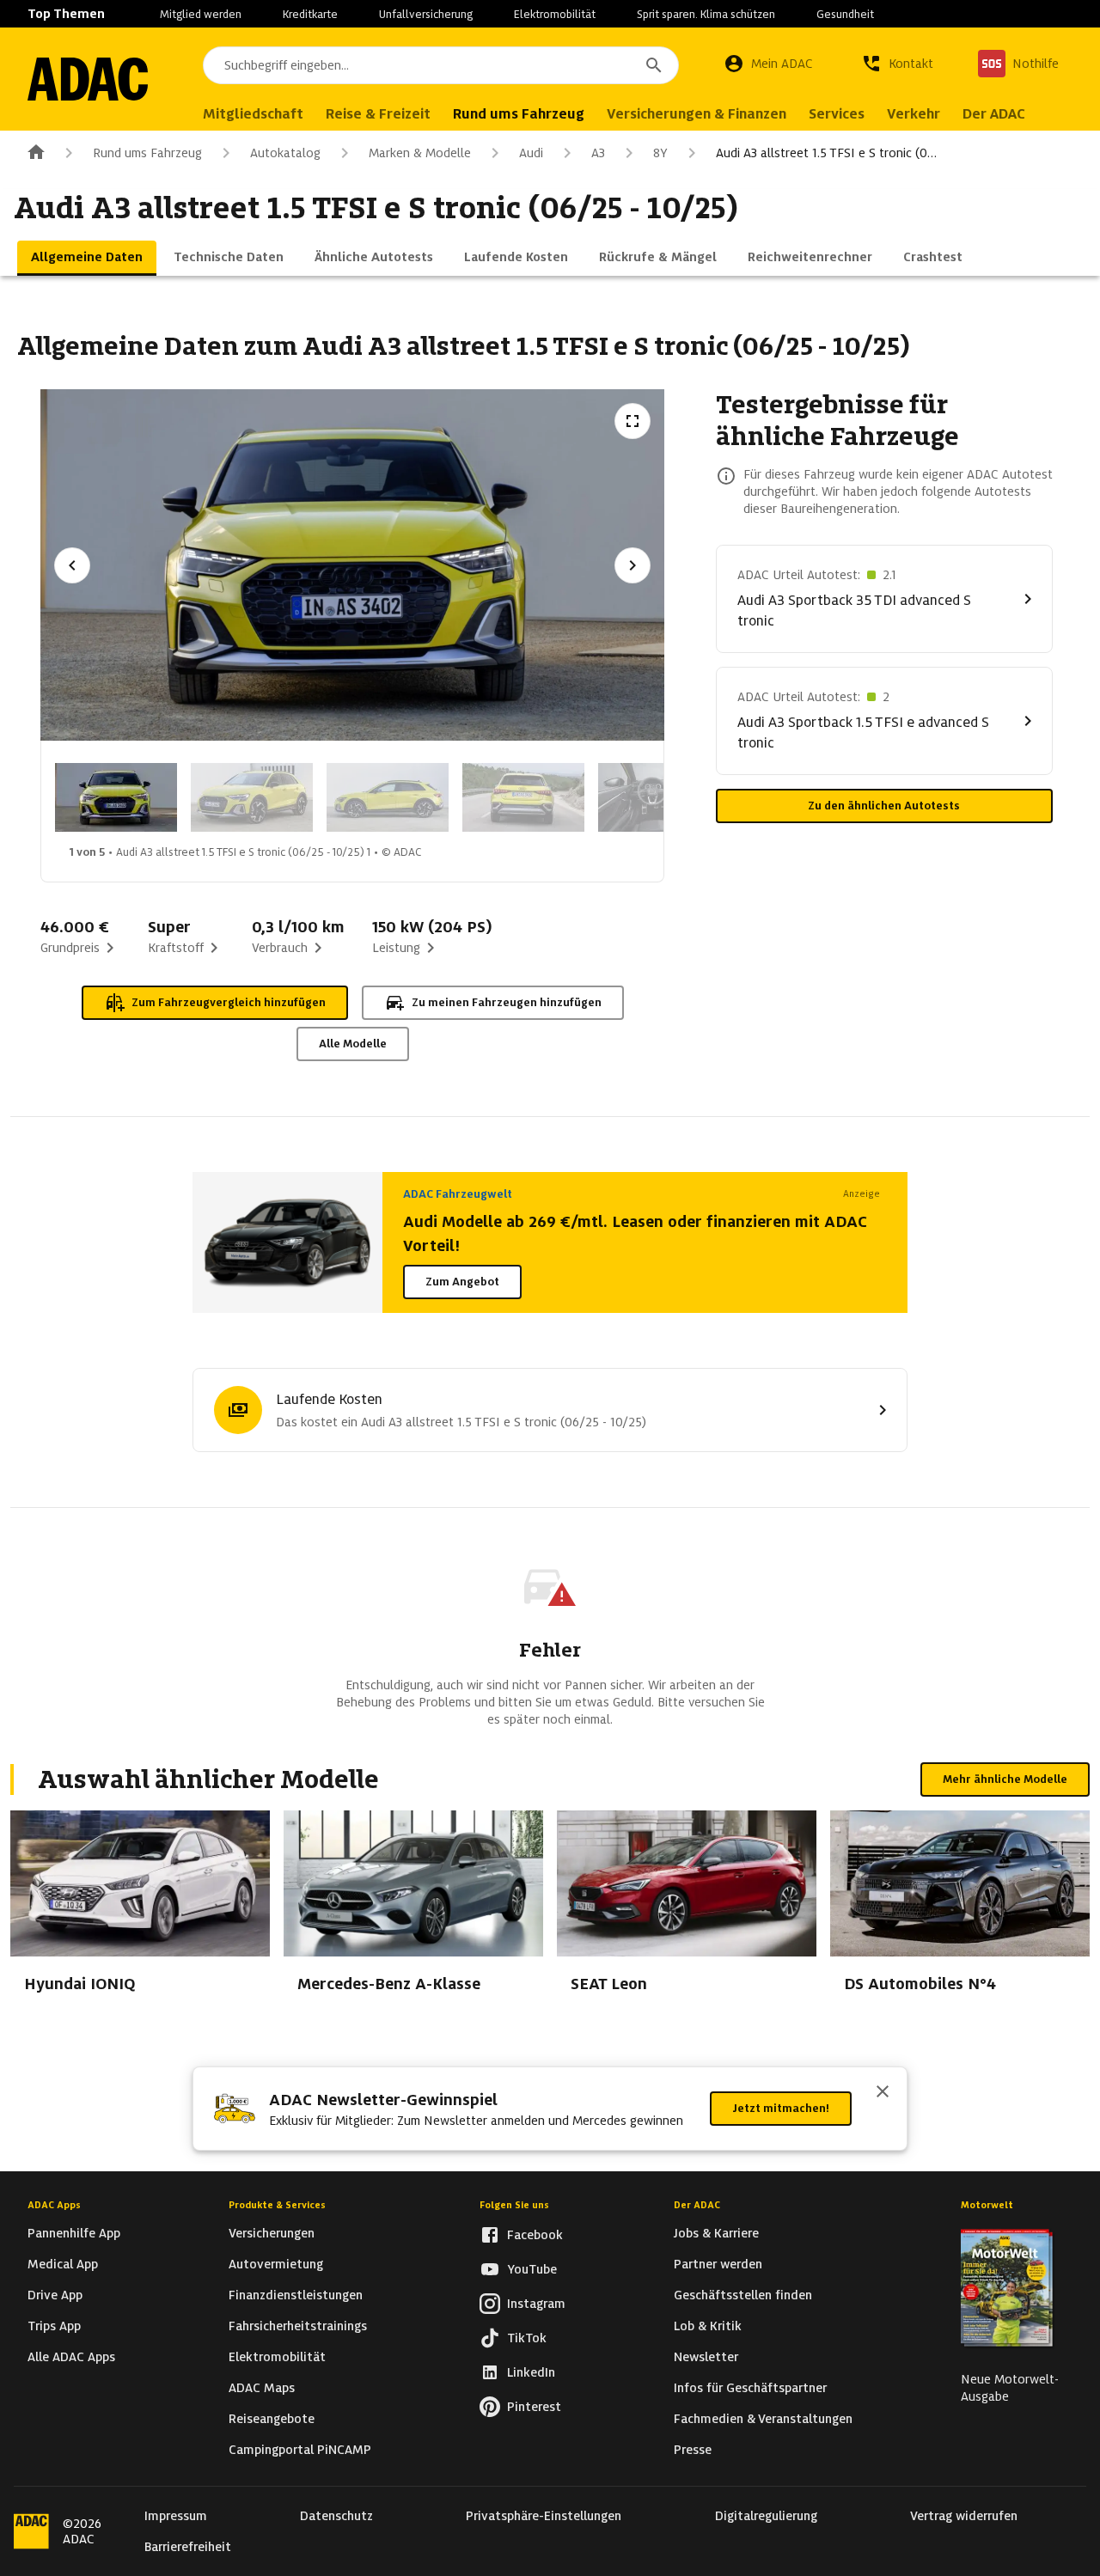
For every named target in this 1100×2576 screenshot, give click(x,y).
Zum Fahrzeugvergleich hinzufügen (229, 1002)
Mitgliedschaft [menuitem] (253, 114)
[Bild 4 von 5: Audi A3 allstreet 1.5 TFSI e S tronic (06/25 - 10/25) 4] (523, 797)
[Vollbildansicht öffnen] (632, 421)
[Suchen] (654, 65)
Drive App (55, 2295)
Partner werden (718, 2264)
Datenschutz (336, 2516)
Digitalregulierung (766, 2516)
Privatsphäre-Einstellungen (544, 2516)
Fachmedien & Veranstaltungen (763, 2419)
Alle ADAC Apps (71, 2357)
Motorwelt (987, 2205)
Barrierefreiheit (188, 2547)
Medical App (63, 2264)
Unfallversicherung (426, 14)
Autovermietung (276, 2264)
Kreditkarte (310, 14)
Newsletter (706, 2357)
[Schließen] (883, 2093)
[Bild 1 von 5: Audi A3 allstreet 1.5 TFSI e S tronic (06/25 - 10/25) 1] (116, 797)
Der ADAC (697, 2205)
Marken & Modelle (420, 153)
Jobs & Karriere (716, 2233)
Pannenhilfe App (74, 2233)
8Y (660, 153)
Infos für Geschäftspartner (750, 2388)
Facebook (535, 2235)
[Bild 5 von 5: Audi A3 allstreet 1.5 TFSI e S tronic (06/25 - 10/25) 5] (659, 797)
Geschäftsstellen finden (743, 2295)
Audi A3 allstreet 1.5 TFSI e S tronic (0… (826, 153)
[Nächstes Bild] (632, 565)
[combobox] (441, 65)
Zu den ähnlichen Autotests (884, 806)
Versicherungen (272, 2233)
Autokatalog (285, 153)
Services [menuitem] (837, 114)
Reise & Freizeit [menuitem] (378, 114)
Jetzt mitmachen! (781, 2108)
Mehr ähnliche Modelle (1005, 1779)
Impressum (176, 2516)
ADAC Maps (262, 2388)
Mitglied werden (201, 14)
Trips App (54, 2326)
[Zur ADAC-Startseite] (88, 79)
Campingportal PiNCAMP (300, 2450)
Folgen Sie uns (514, 2205)
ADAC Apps (54, 2205)
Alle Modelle (353, 1044)
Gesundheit (845, 14)
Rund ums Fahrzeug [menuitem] (519, 114)
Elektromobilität (555, 14)
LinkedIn (531, 2372)
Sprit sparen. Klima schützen (706, 14)
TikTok (527, 2338)
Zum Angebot (462, 1282)
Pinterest (534, 2407)
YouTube (532, 2269)
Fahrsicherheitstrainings (298, 2326)
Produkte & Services (277, 2205)
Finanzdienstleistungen (296, 2295)
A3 (598, 153)
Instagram (536, 2304)
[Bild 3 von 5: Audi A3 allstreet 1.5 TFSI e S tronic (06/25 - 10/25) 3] (388, 797)
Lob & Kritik (708, 2326)
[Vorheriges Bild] (72, 565)
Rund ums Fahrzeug (147, 153)
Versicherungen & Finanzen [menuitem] (697, 114)
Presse (693, 2450)
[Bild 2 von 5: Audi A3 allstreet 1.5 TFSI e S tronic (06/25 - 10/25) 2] (252, 797)
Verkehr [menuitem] (914, 114)
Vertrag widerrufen (964, 2516)
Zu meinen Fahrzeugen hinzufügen (507, 1002)
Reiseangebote (272, 2419)
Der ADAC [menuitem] (994, 114)
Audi (531, 153)
